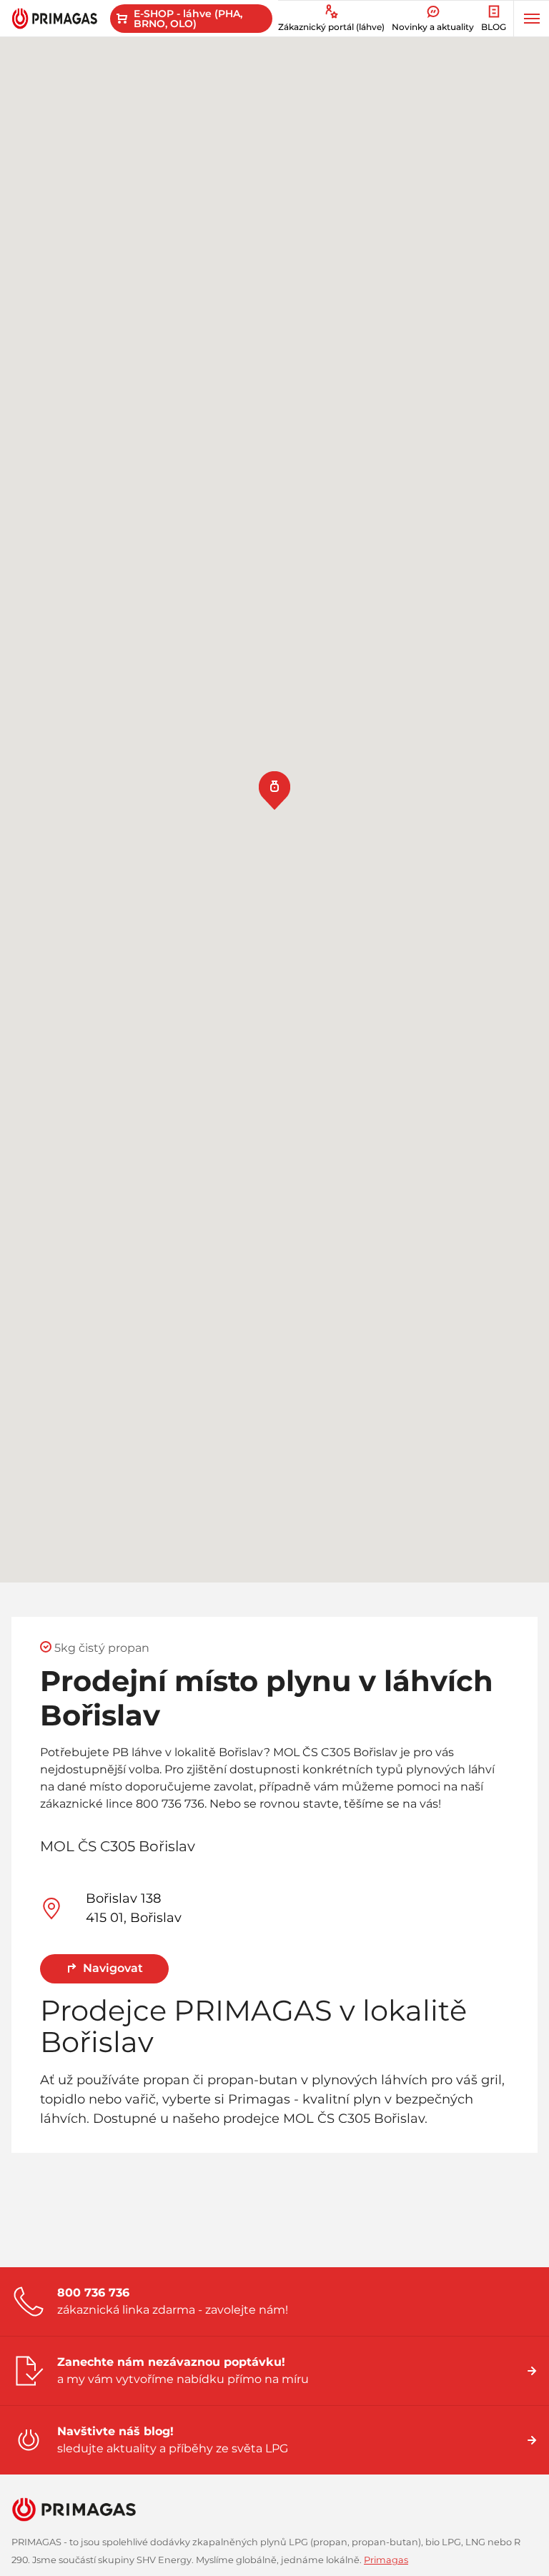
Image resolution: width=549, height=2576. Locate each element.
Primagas (386, 2560)
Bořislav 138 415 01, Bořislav (134, 1908)
